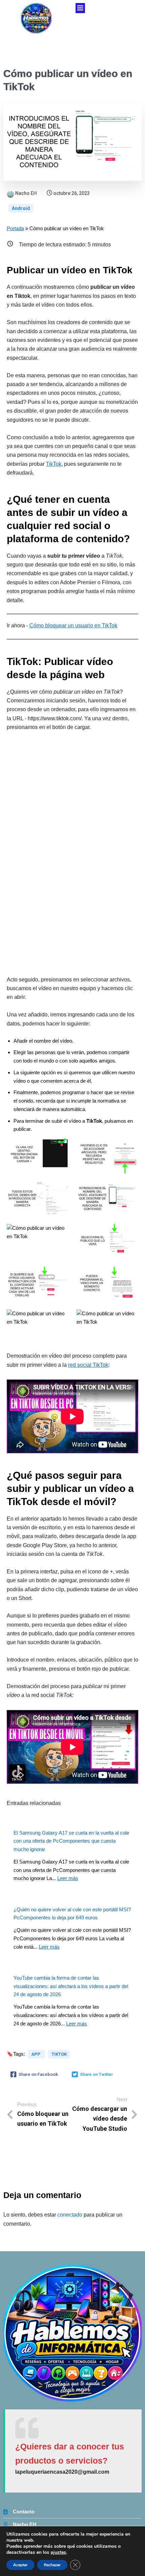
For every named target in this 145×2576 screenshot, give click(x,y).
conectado (70, 2215)
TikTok (54, 464)
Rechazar (52, 2565)
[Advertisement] (72, 854)
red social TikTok (88, 1365)
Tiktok (59, 2054)
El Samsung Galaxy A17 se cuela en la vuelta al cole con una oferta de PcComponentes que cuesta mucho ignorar (71, 1841)
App (36, 2054)
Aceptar (20, 2565)
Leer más (68, 1878)
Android (21, 208)
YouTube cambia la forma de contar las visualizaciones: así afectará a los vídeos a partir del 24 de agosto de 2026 (71, 1986)
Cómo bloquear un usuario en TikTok (73, 625)
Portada (15, 228)
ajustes (58, 2552)
